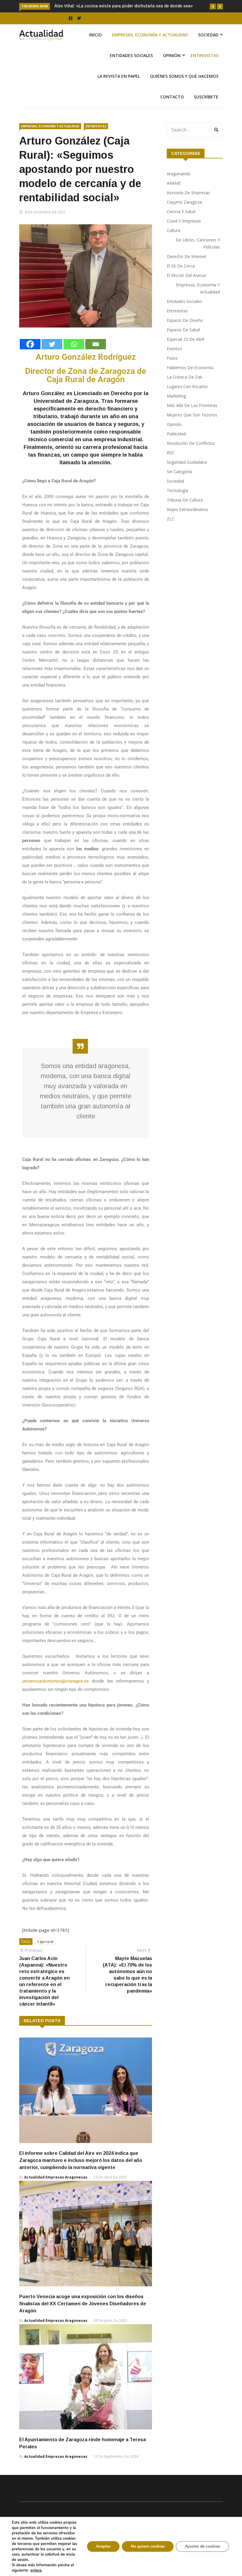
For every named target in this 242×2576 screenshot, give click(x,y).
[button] (213, 7)
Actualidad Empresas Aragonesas (56, 2190)
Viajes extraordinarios (187, 522)
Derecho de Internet (187, 269)
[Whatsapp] (74, 357)
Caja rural (45, 1954)
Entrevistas (205, 68)
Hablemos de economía (190, 380)
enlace (36, 2570)
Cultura (174, 243)
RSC (171, 465)
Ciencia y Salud (181, 224)
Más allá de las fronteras (192, 418)
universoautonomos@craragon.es (55, 1694)
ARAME (174, 196)
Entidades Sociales (131, 68)
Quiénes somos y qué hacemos (184, 89)
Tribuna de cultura (185, 513)
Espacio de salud (183, 342)
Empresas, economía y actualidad (150, 47)
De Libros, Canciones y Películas (198, 256)
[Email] (96, 357)
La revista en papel (119, 89)
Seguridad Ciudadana (187, 475)
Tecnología (177, 503)
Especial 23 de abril (185, 352)
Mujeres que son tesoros (192, 428)
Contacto (172, 110)
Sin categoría (179, 484)
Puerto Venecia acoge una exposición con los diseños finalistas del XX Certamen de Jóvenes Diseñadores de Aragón (83, 2316)
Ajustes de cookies (202, 2546)
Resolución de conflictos (191, 456)
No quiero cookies (148, 2546)
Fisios (172, 371)
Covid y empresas (184, 234)
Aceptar (103, 2546)
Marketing (176, 409)
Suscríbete (206, 110)
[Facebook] (30, 357)
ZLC (171, 532)
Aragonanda (178, 186)
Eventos (174, 361)
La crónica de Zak (184, 390)
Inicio (95, 47)
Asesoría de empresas (188, 205)
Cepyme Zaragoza (184, 215)
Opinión (172, 68)
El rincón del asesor (187, 288)
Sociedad (208, 47)
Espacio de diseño (185, 333)
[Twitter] (52, 357)
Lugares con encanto (187, 399)
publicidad (176, 446)
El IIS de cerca (181, 279)
